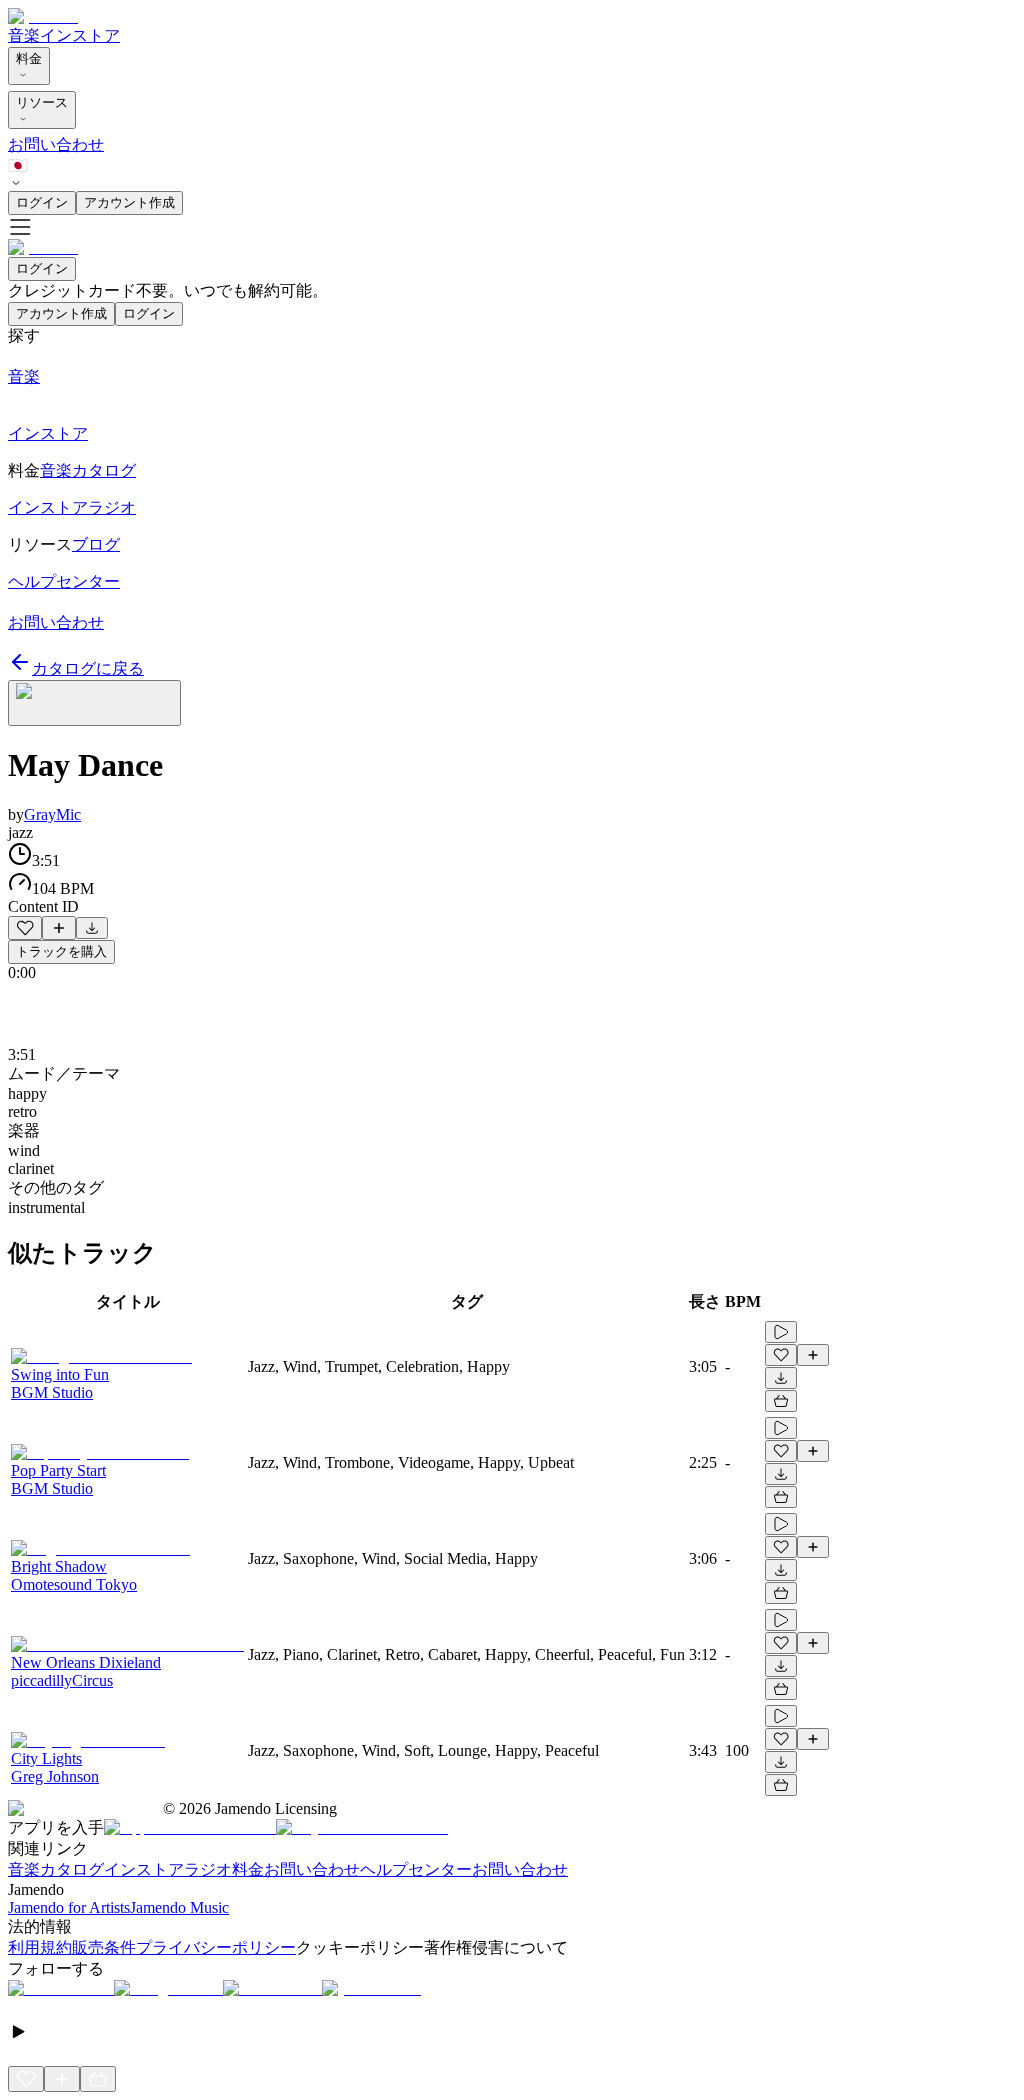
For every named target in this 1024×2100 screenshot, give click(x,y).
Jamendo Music (179, 1907)
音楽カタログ (56, 1869)
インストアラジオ (168, 1869)
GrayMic (52, 814)
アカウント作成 (129, 202)
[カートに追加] (781, 1401)
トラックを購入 (61, 951)
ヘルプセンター (416, 1869)
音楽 (24, 35)
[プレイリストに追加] (59, 928)
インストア (80, 35)
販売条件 (104, 1947)
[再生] (781, 1332)
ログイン (42, 202)
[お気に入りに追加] (25, 928)
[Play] (94, 703)
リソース (42, 102)
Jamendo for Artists (69, 1907)
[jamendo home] (43, 16)
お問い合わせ (56, 144)
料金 (29, 58)
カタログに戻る (88, 668)
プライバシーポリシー (216, 1947)
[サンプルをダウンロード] (92, 928)
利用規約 (40, 1947)
